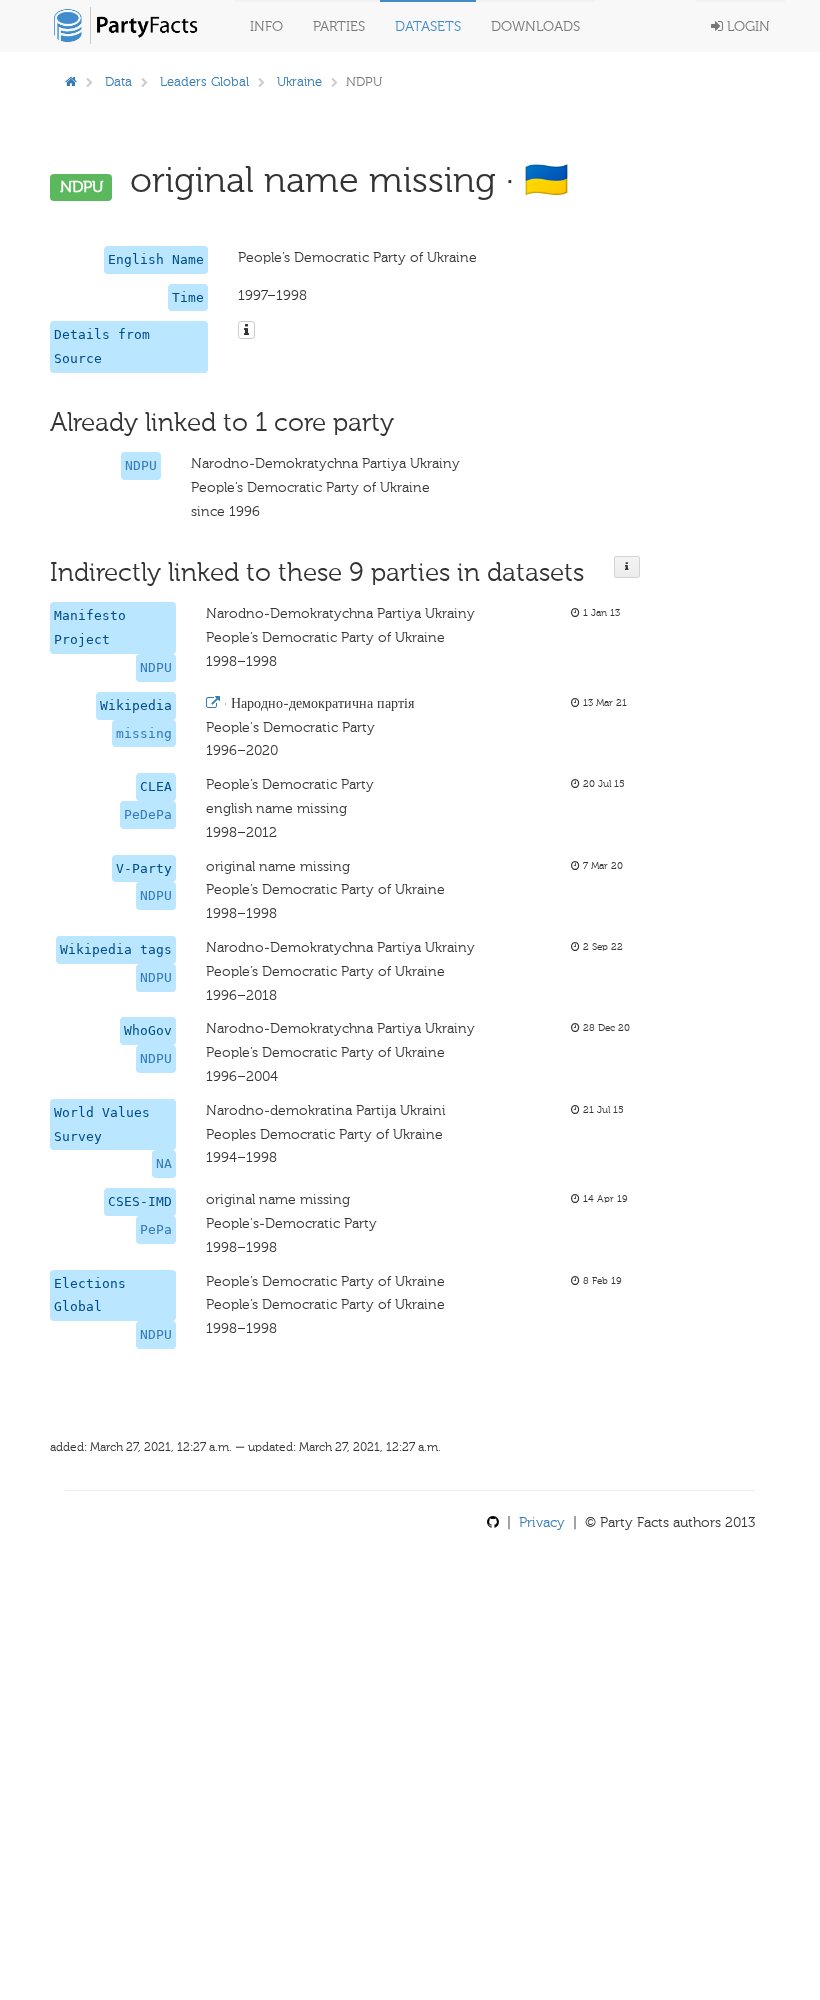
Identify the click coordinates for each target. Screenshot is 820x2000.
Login (746, 26)
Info (266, 26)
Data (118, 81)
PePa (156, 1229)
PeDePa (148, 814)
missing (144, 733)
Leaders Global (204, 81)
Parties (339, 26)
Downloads (535, 26)
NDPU (141, 465)
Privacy (542, 1522)
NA (164, 1163)
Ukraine (299, 81)
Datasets (428, 26)
